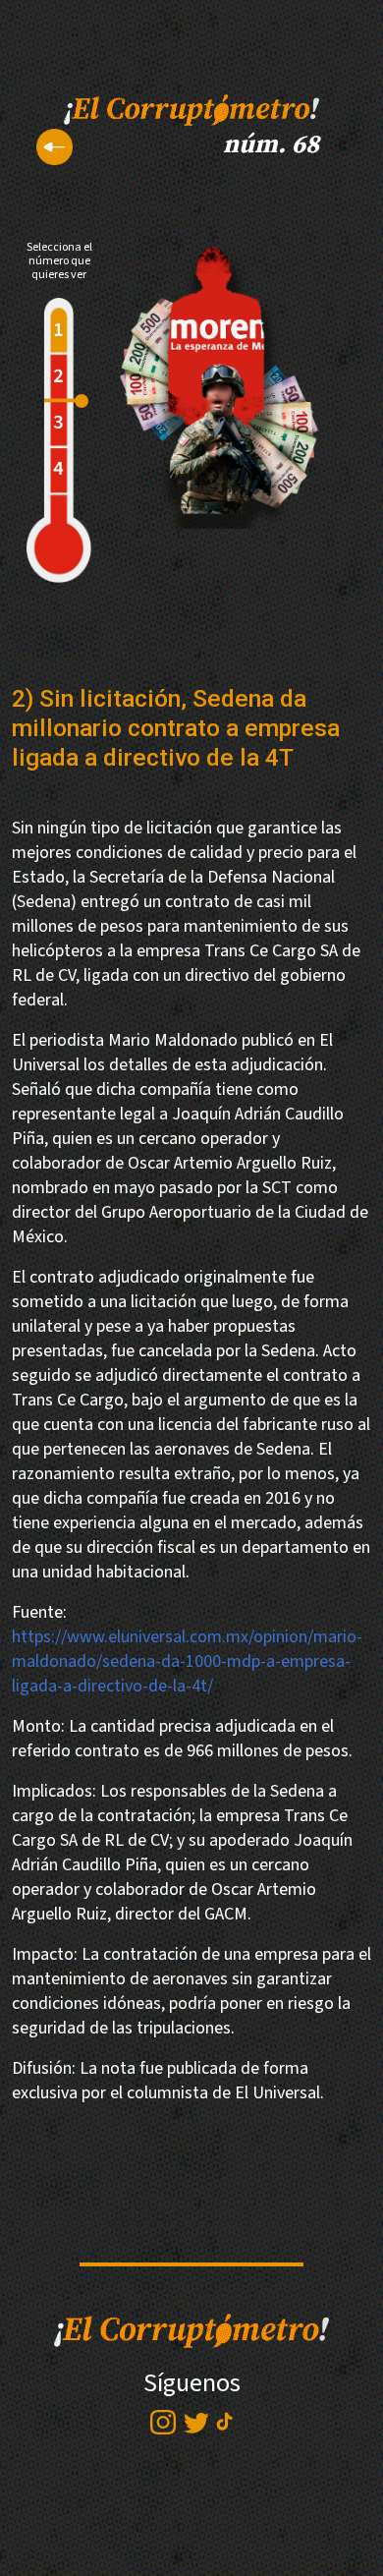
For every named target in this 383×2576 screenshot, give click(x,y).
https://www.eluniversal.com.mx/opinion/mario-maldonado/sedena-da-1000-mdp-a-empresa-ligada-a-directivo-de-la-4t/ (187, 1661)
